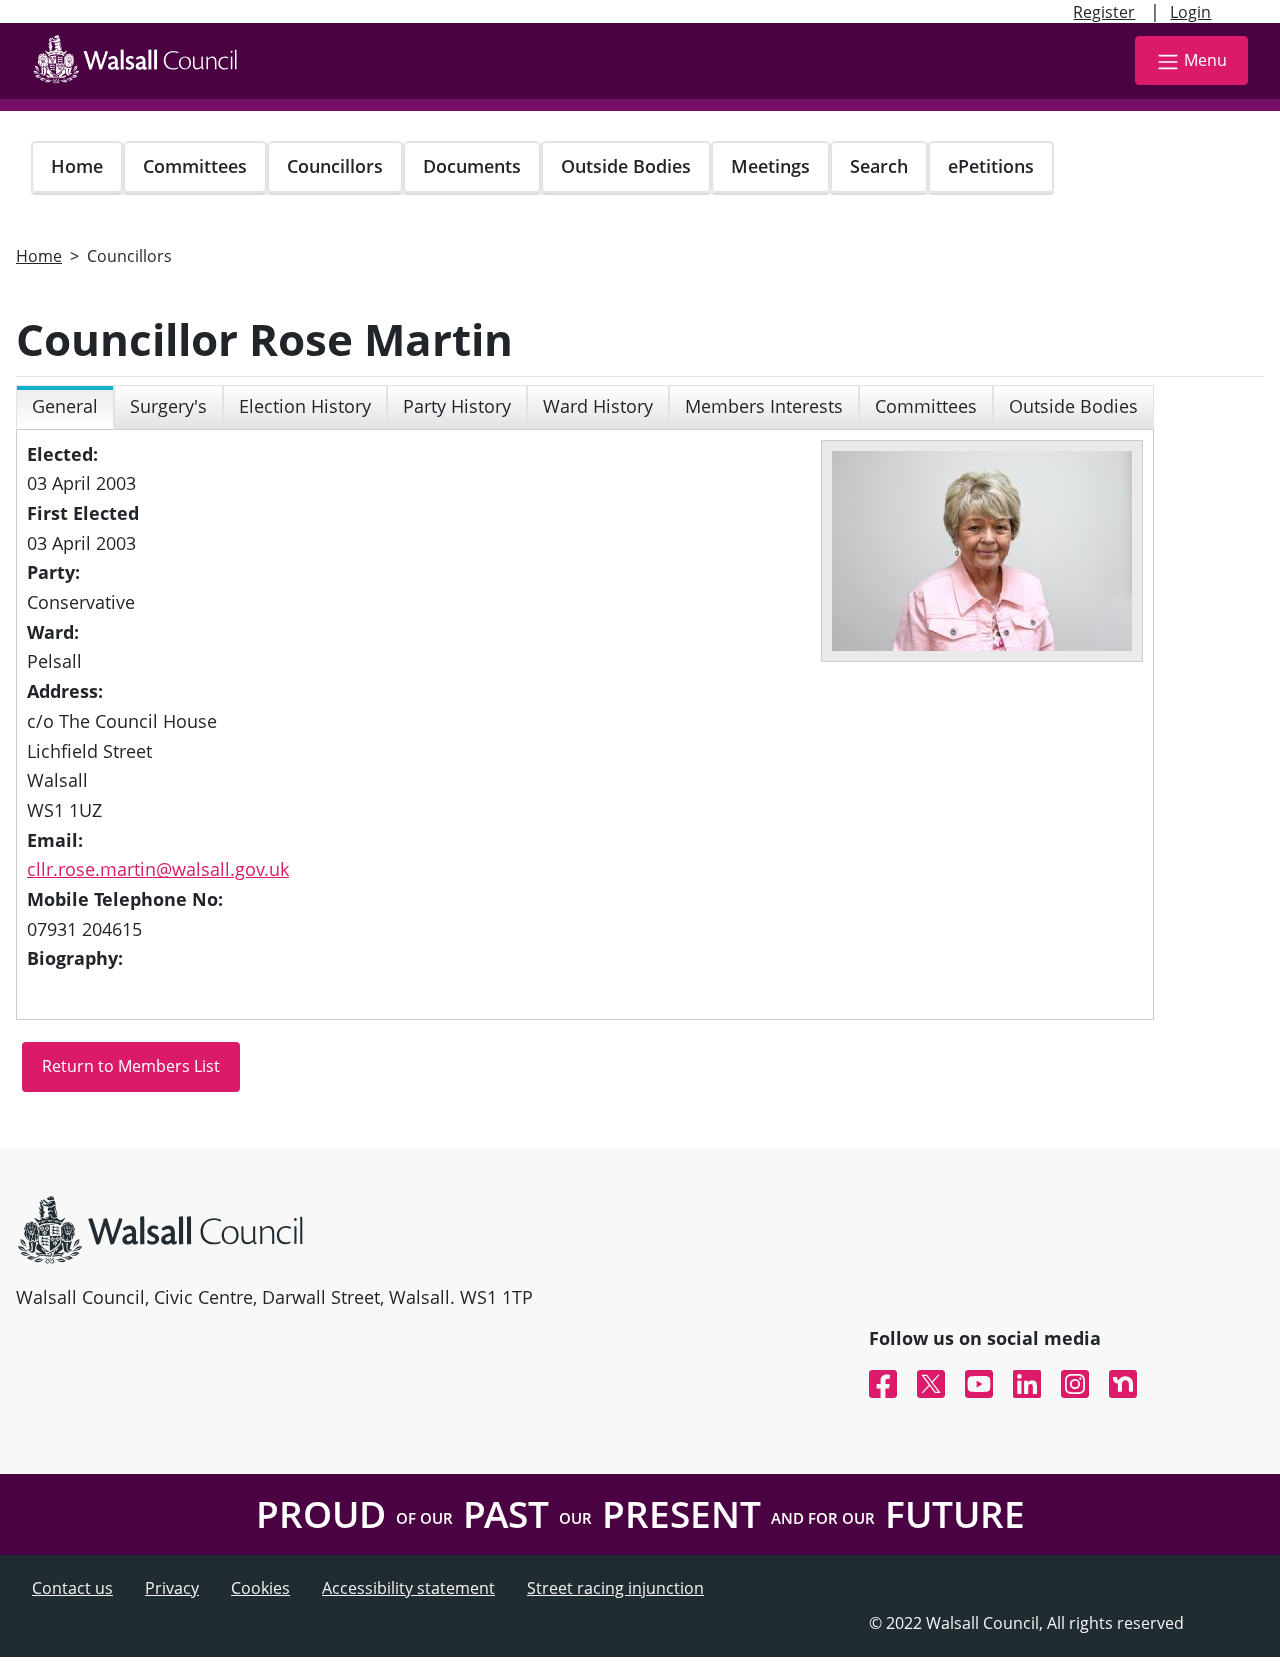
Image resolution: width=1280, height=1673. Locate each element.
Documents (472, 166)
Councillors (335, 166)
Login (1190, 12)
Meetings (770, 166)
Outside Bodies (626, 166)
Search (879, 166)
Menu (1205, 60)
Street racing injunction (615, 1588)
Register (1104, 12)
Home (77, 166)
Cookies (260, 1588)
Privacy (172, 1588)
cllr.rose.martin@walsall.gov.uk (158, 869)
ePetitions (991, 166)
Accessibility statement (408, 1588)
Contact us (72, 1588)
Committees (195, 166)
